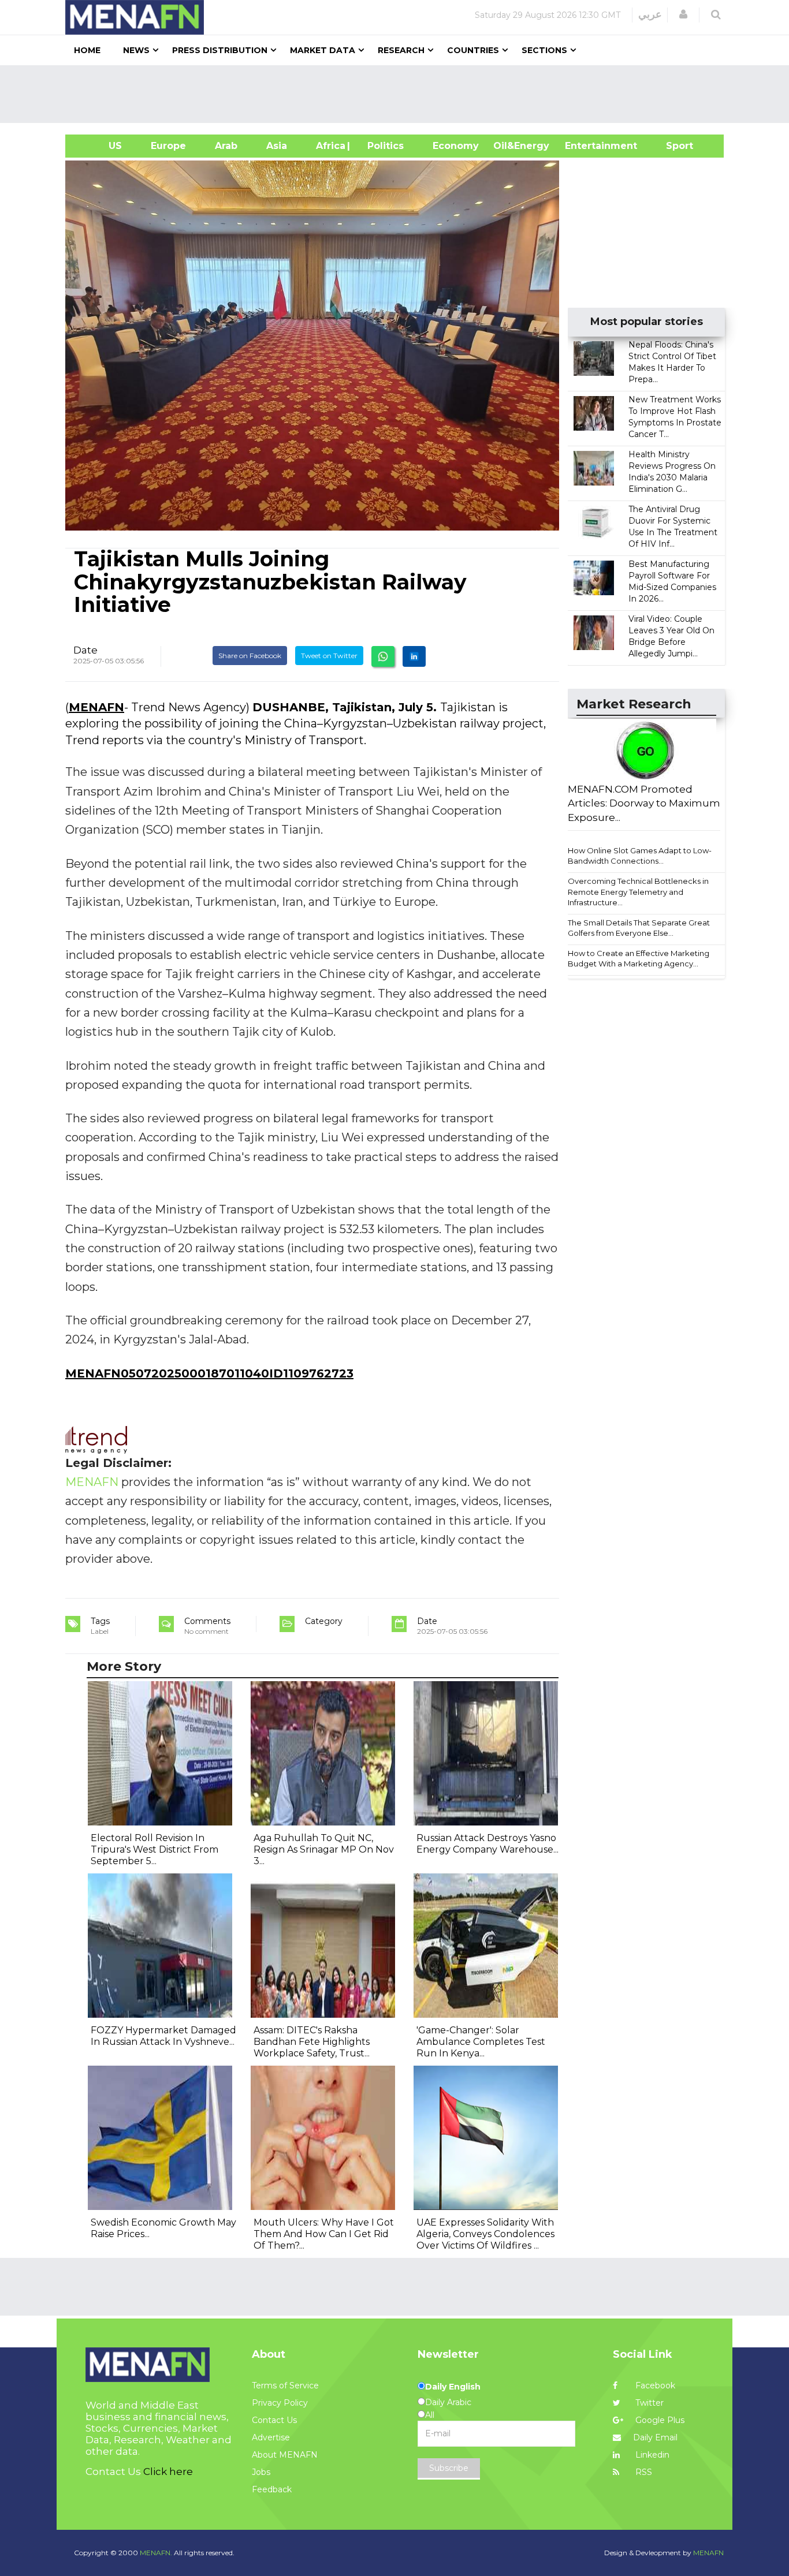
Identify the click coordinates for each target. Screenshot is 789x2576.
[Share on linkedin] (414, 656)
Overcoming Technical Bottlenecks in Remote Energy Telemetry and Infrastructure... (638, 892)
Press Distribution (220, 50)
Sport (672, 146)
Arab (226, 146)
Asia (277, 146)
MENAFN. (156, 2553)
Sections (544, 50)
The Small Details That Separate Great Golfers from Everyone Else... (639, 928)
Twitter (648, 2403)
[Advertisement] (399, 94)
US (101, 146)
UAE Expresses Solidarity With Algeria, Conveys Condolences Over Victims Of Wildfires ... (485, 2234)
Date (85, 650)
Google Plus (659, 2420)
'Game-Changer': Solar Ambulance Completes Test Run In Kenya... (481, 2042)
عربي (650, 14)
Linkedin (651, 2455)
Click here (168, 2472)
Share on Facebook (250, 656)
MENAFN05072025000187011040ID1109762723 (209, 1373)
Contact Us (274, 2420)
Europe (168, 146)
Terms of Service (285, 2385)
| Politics (383, 146)
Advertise (271, 2437)
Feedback (272, 2489)
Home (87, 50)
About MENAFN (285, 2455)
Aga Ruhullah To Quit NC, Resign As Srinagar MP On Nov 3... (324, 1849)
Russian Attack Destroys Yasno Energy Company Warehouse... (487, 1844)
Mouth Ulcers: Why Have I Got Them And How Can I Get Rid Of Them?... (324, 2234)
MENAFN (96, 707)
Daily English (453, 2387)
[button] (683, 14)
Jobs (261, 2472)
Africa (329, 146)
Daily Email (655, 2437)
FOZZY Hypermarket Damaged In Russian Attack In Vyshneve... (163, 2036)
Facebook (654, 2385)
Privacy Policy (280, 2403)
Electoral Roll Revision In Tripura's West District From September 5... (155, 1849)
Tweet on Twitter (329, 656)
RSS (643, 2472)
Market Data (323, 50)
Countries (473, 50)
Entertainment (584, 146)
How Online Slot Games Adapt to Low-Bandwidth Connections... (640, 856)
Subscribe (449, 2468)
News (136, 50)
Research (401, 50)
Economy (456, 146)
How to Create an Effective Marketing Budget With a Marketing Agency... (639, 959)
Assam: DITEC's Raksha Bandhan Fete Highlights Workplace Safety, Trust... (312, 2042)
